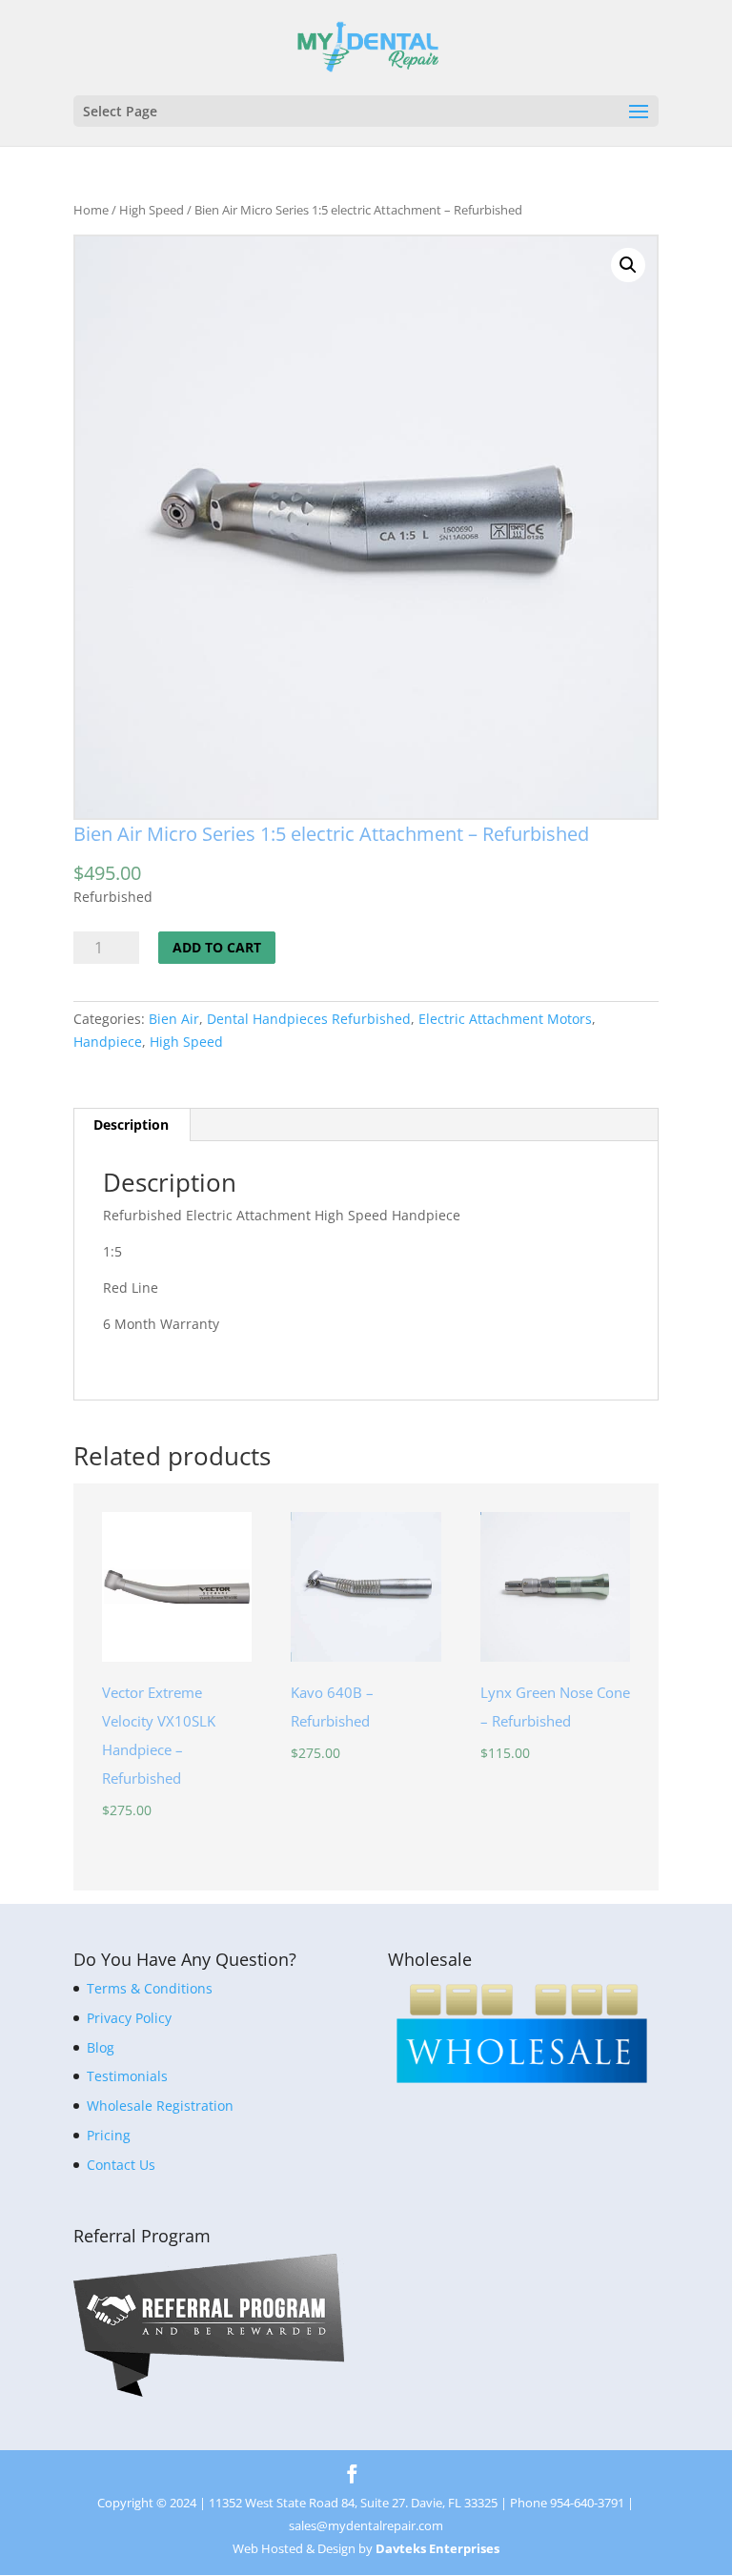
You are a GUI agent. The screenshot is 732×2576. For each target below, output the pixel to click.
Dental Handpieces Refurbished (309, 1019)
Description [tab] (131, 1124)
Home (91, 210)
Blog (101, 2047)
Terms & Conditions (150, 1988)
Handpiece (108, 1042)
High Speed (152, 210)
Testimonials (127, 2076)
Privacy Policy (129, 2018)
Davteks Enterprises (437, 2548)
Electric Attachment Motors (505, 1019)
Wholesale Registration (160, 2106)
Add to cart (217, 947)
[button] (628, 265)
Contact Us (121, 2165)
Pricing (109, 2135)
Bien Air (174, 1019)
